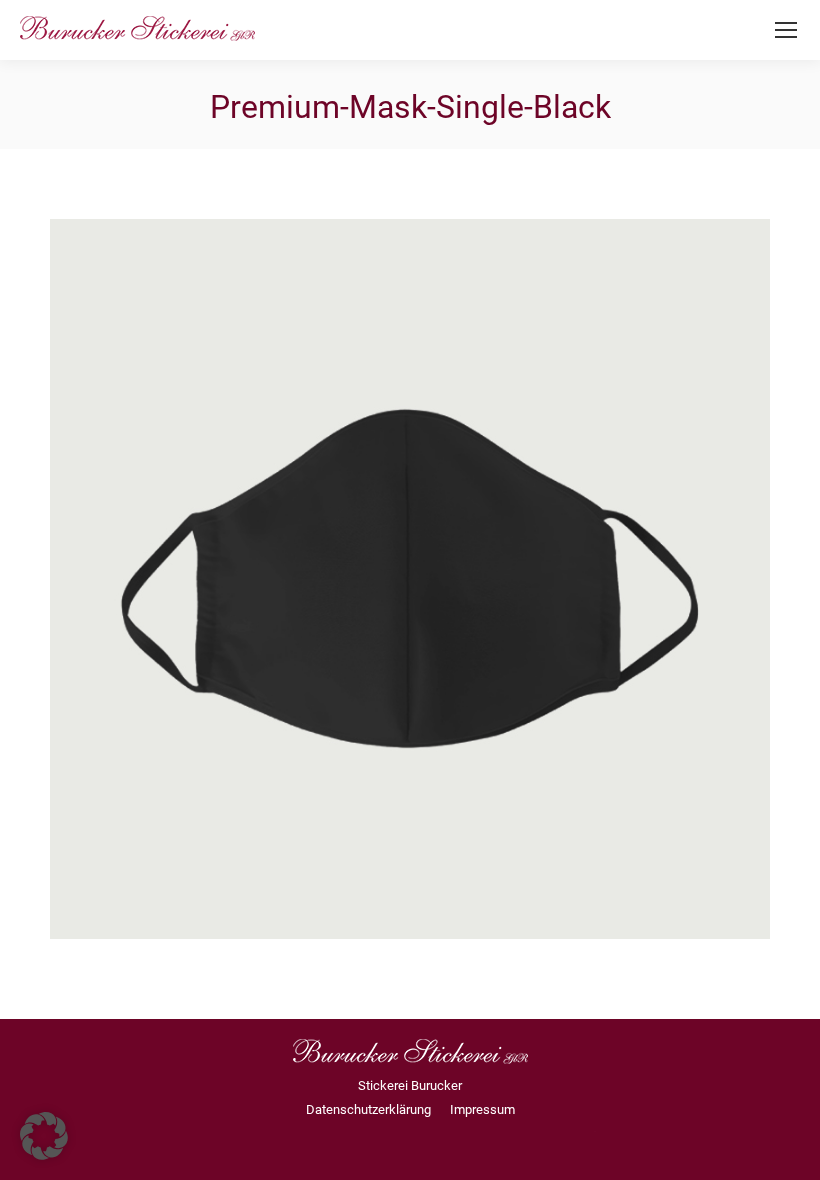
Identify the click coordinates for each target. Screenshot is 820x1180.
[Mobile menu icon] (786, 30)
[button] (44, 1136)
